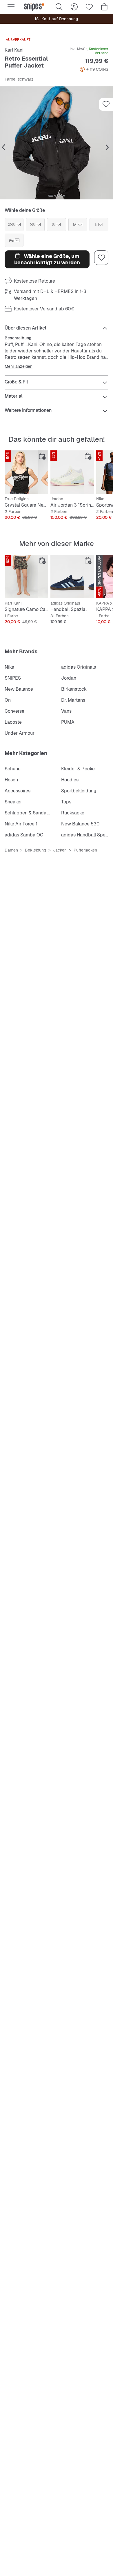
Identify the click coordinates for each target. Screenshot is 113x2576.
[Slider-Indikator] (51, 196)
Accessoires (18, 791)
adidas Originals (79, 667)
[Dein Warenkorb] (104, 7)
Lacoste (13, 722)
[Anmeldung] (74, 7)
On (8, 700)
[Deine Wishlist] (89, 7)
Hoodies (70, 780)
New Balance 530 (80, 824)
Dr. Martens (73, 700)
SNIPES (13, 678)
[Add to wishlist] (106, 104)
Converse (14, 711)
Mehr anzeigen (19, 366)
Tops (66, 802)
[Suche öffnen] (59, 7)
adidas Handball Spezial (87, 835)
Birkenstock (74, 689)
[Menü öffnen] (11, 7)
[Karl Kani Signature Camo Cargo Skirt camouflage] (26, 576)
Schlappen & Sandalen (29, 813)
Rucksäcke (73, 813)
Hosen (11, 780)
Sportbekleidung (79, 791)
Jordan (69, 678)
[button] (57, 143)
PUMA (68, 722)
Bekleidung (35, 850)
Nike (9, 667)
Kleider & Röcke (78, 769)
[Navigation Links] (3, 148)
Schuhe (13, 769)
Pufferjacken (85, 850)
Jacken (60, 850)
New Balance (19, 689)
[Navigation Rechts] (107, 148)
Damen (11, 850)
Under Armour (20, 733)
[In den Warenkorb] (42, 456)
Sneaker (13, 802)
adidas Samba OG (24, 835)
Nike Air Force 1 (21, 824)
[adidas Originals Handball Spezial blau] (72, 576)
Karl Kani (14, 50)
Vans (66, 711)
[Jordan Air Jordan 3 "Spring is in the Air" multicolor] (72, 472)
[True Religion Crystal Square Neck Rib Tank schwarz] (26, 472)
